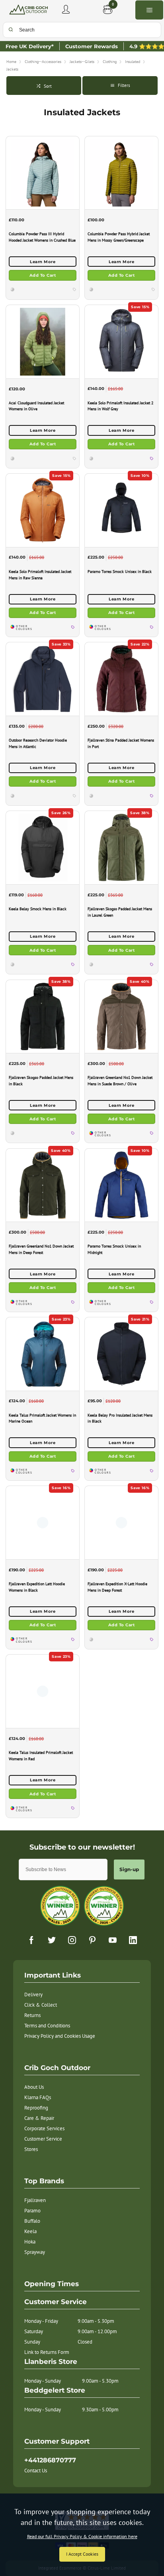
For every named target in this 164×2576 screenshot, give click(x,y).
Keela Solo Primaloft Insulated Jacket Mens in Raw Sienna (40, 575)
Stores (31, 2149)
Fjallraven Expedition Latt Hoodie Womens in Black (37, 1587)
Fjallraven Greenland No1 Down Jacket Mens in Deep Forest (41, 1249)
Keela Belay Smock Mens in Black (38, 909)
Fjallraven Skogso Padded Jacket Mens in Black (41, 1081)
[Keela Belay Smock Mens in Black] (43, 847)
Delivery (33, 1994)
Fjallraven (35, 2200)
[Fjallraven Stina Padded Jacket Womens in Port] (121, 679)
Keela (30, 2231)
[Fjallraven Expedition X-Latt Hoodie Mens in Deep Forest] (121, 1522)
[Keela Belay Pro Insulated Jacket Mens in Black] (121, 1354)
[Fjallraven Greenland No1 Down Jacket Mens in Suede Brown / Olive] (121, 1016)
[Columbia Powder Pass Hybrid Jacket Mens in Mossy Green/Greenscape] (121, 173)
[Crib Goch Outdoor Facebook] (31, 1940)
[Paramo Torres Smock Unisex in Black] (121, 510)
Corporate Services (44, 2128)
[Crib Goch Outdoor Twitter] (52, 1940)
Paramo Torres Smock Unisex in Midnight (114, 1249)
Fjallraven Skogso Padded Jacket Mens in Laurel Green (120, 912)
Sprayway (35, 2252)
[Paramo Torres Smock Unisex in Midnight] (121, 1185)
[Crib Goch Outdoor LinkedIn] (133, 1940)
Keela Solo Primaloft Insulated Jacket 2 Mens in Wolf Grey (120, 406)
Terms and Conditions (47, 2026)
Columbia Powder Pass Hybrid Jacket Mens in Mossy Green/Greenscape (119, 237)
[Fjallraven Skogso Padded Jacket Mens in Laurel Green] (121, 847)
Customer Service (43, 2139)
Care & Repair (39, 2118)
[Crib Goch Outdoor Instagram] (72, 1940)
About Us (34, 2087)
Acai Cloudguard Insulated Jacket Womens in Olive (36, 406)
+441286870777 (50, 2460)
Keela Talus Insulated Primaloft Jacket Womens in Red (41, 1756)
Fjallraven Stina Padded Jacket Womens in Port (121, 743)
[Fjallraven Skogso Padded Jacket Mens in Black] (43, 1016)
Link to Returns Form (47, 2352)
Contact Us (36, 2471)
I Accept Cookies (82, 2554)
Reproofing (36, 2108)
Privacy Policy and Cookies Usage (60, 2036)
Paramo (32, 2211)
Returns (32, 2015)
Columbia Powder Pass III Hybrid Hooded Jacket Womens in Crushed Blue (42, 237)
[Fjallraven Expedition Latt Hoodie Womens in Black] (43, 1522)
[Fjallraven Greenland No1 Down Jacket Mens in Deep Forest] (43, 1185)
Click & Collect (41, 2005)
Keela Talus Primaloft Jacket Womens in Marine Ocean (42, 1418)
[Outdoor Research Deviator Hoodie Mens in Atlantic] (43, 679)
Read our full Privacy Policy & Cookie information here (82, 2537)
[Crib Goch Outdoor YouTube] (113, 1940)
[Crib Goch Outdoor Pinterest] (92, 1940)
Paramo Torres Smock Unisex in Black (120, 572)
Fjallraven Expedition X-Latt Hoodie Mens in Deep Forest (117, 1587)
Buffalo (32, 2221)
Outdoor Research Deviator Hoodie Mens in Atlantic (38, 743)
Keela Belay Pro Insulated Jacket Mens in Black (120, 1418)
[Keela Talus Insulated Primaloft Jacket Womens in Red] (43, 1691)
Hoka (30, 2242)
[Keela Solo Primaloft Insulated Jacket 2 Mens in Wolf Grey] (121, 341)
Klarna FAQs (38, 2097)
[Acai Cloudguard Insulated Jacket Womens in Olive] (43, 341)
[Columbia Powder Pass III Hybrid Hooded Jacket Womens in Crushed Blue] (43, 173)
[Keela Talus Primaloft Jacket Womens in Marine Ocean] (43, 1354)
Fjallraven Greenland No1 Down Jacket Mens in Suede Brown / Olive (120, 1081)
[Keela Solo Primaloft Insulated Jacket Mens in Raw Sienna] (43, 510)
